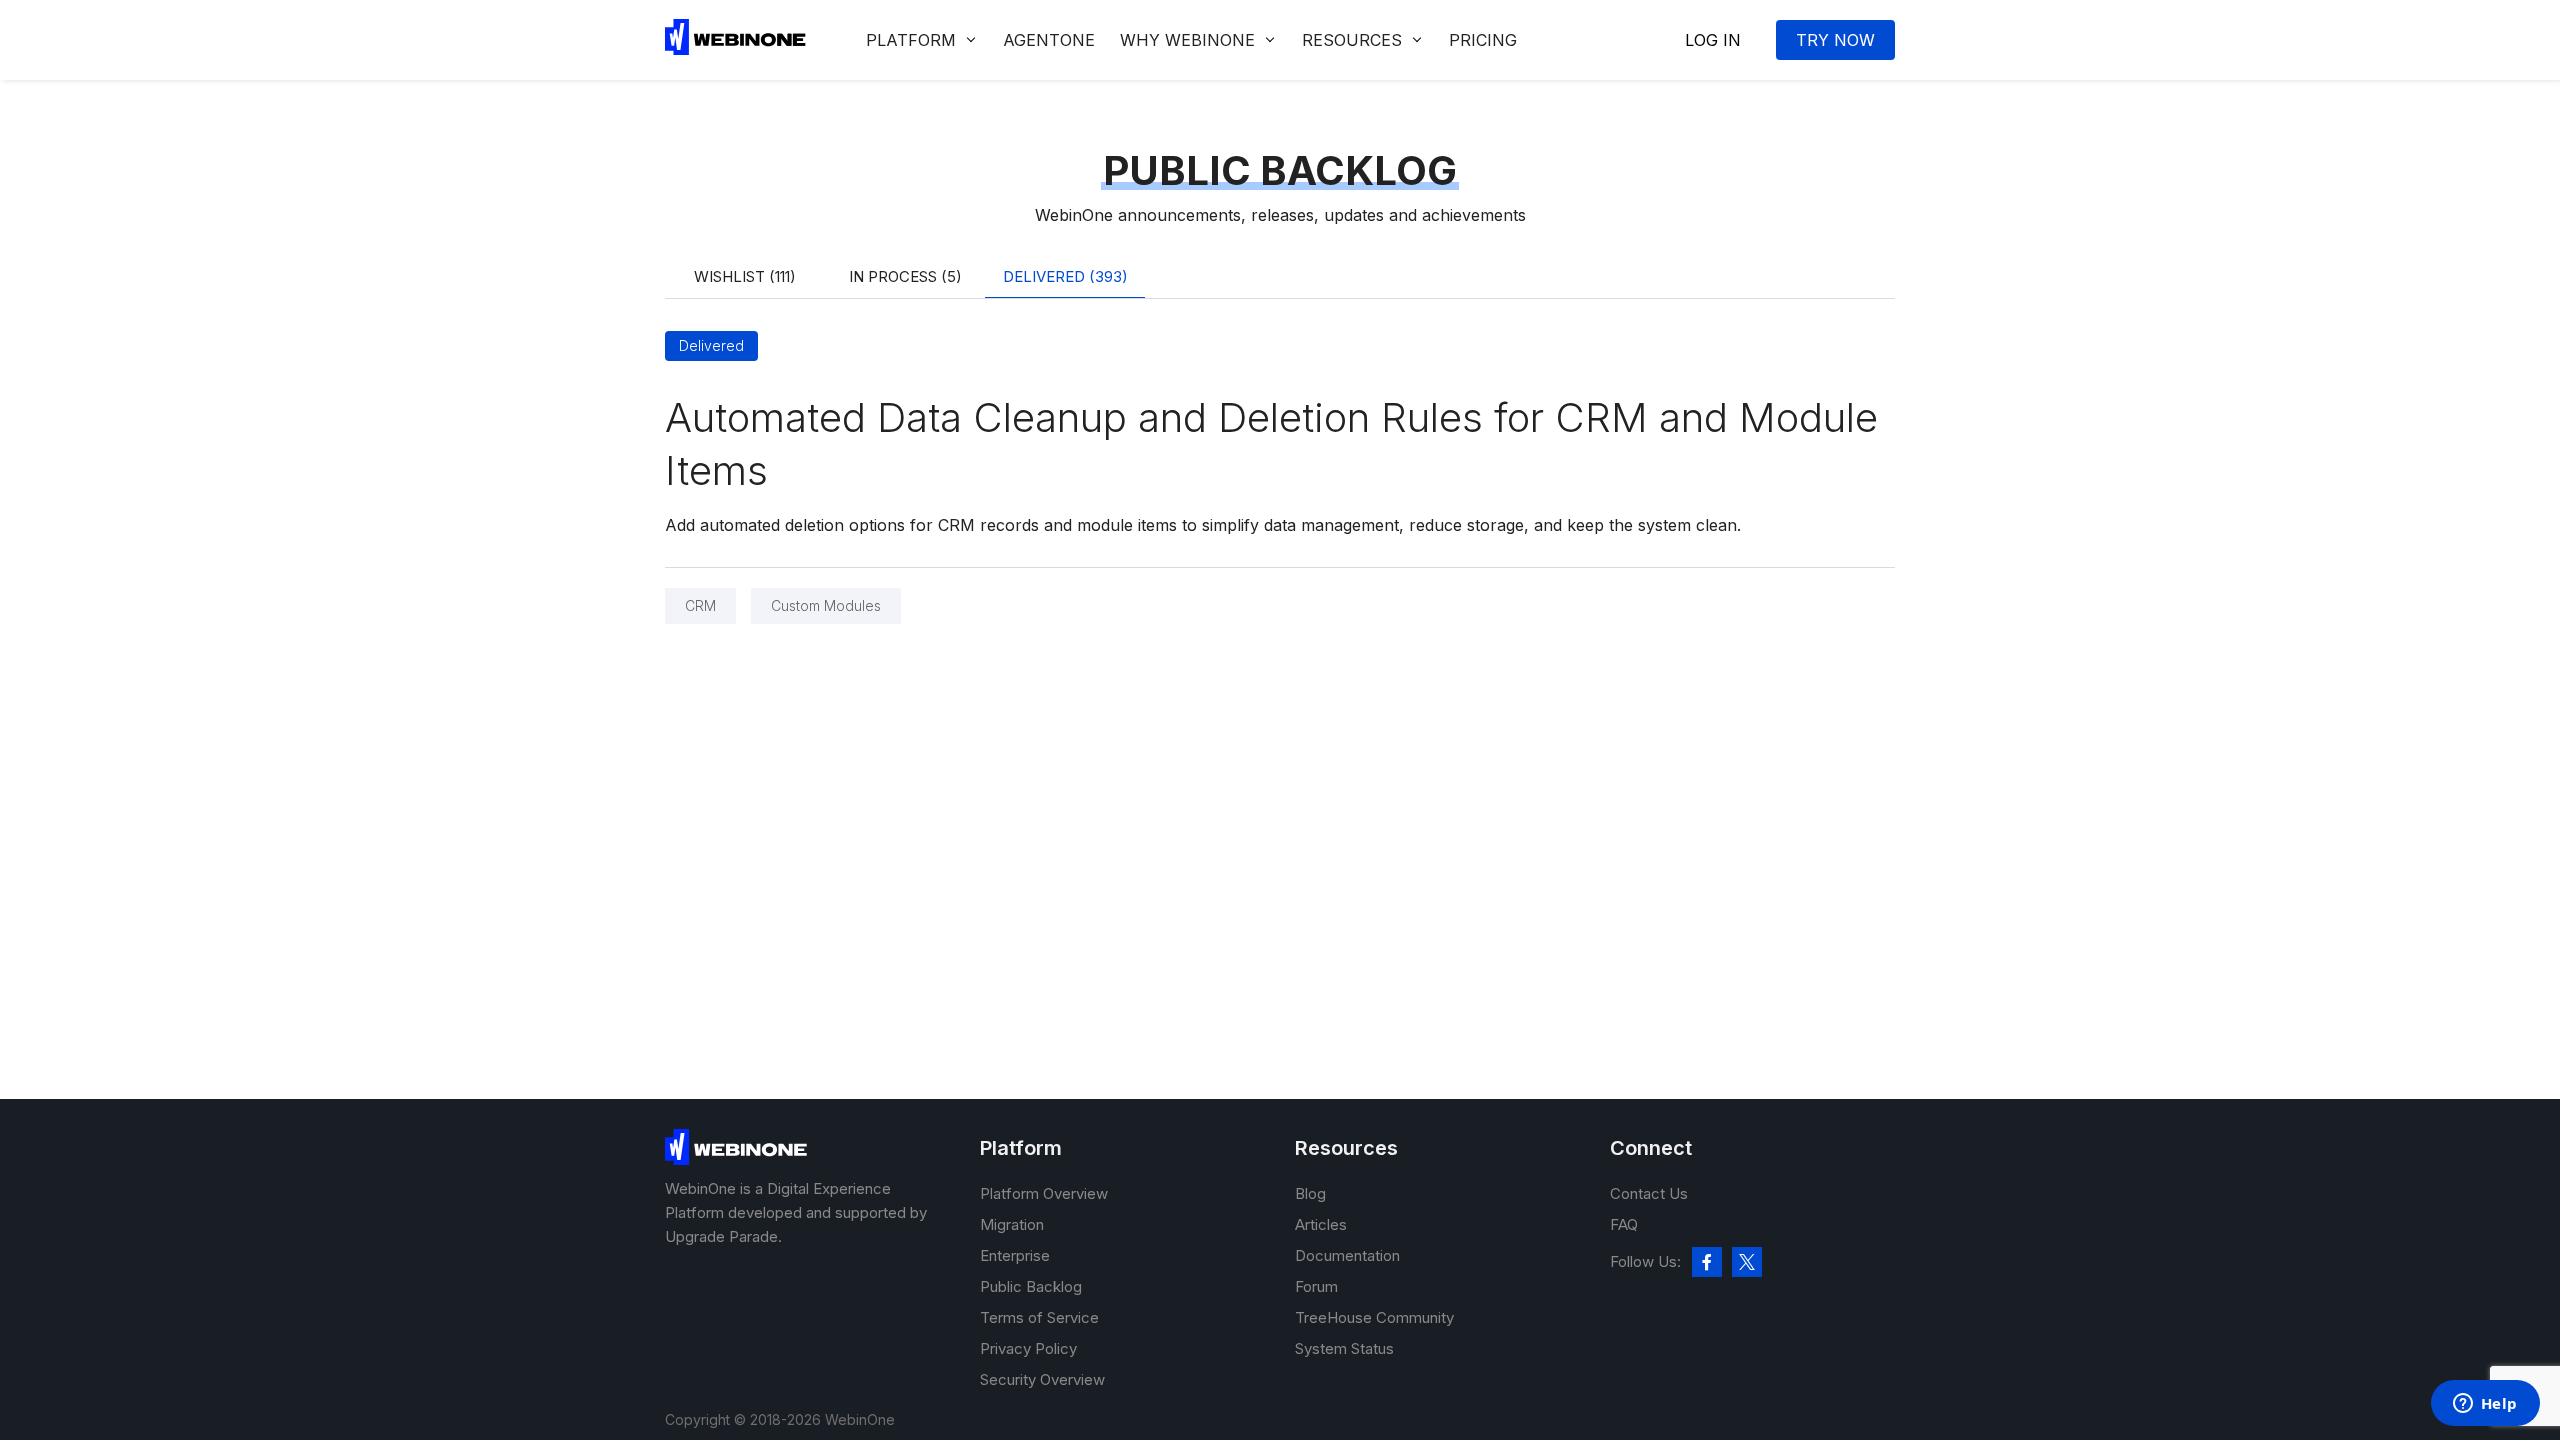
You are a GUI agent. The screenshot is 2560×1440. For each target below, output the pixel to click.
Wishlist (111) (745, 276)
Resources (1352, 40)
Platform (911, 40)
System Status (1344, 1348)
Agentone (1049, 40)
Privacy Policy (1028, 1348)
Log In (1713, 40)
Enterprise (1015, 1255)
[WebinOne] (735, 49)
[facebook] (1707, 1262)
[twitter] (1747, 1262)
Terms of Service (1039, 1317)
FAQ (1624, 1224)
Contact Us (1649, 1193)
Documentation (1347, 1255)
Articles (1321, 1224)
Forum (1316, 1286)
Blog (1310, 1193)
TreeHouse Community (1374, 1317)
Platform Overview (1044, 1193)
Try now (1835, 40)
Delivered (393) (1065, 276)
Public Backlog (1031, 1286)
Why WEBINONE (1187, 40)
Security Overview (1042, 1379)
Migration (1012, 1224)
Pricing (1483, 40)
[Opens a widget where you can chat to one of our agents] (2485, 1405)
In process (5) (905, 276)
